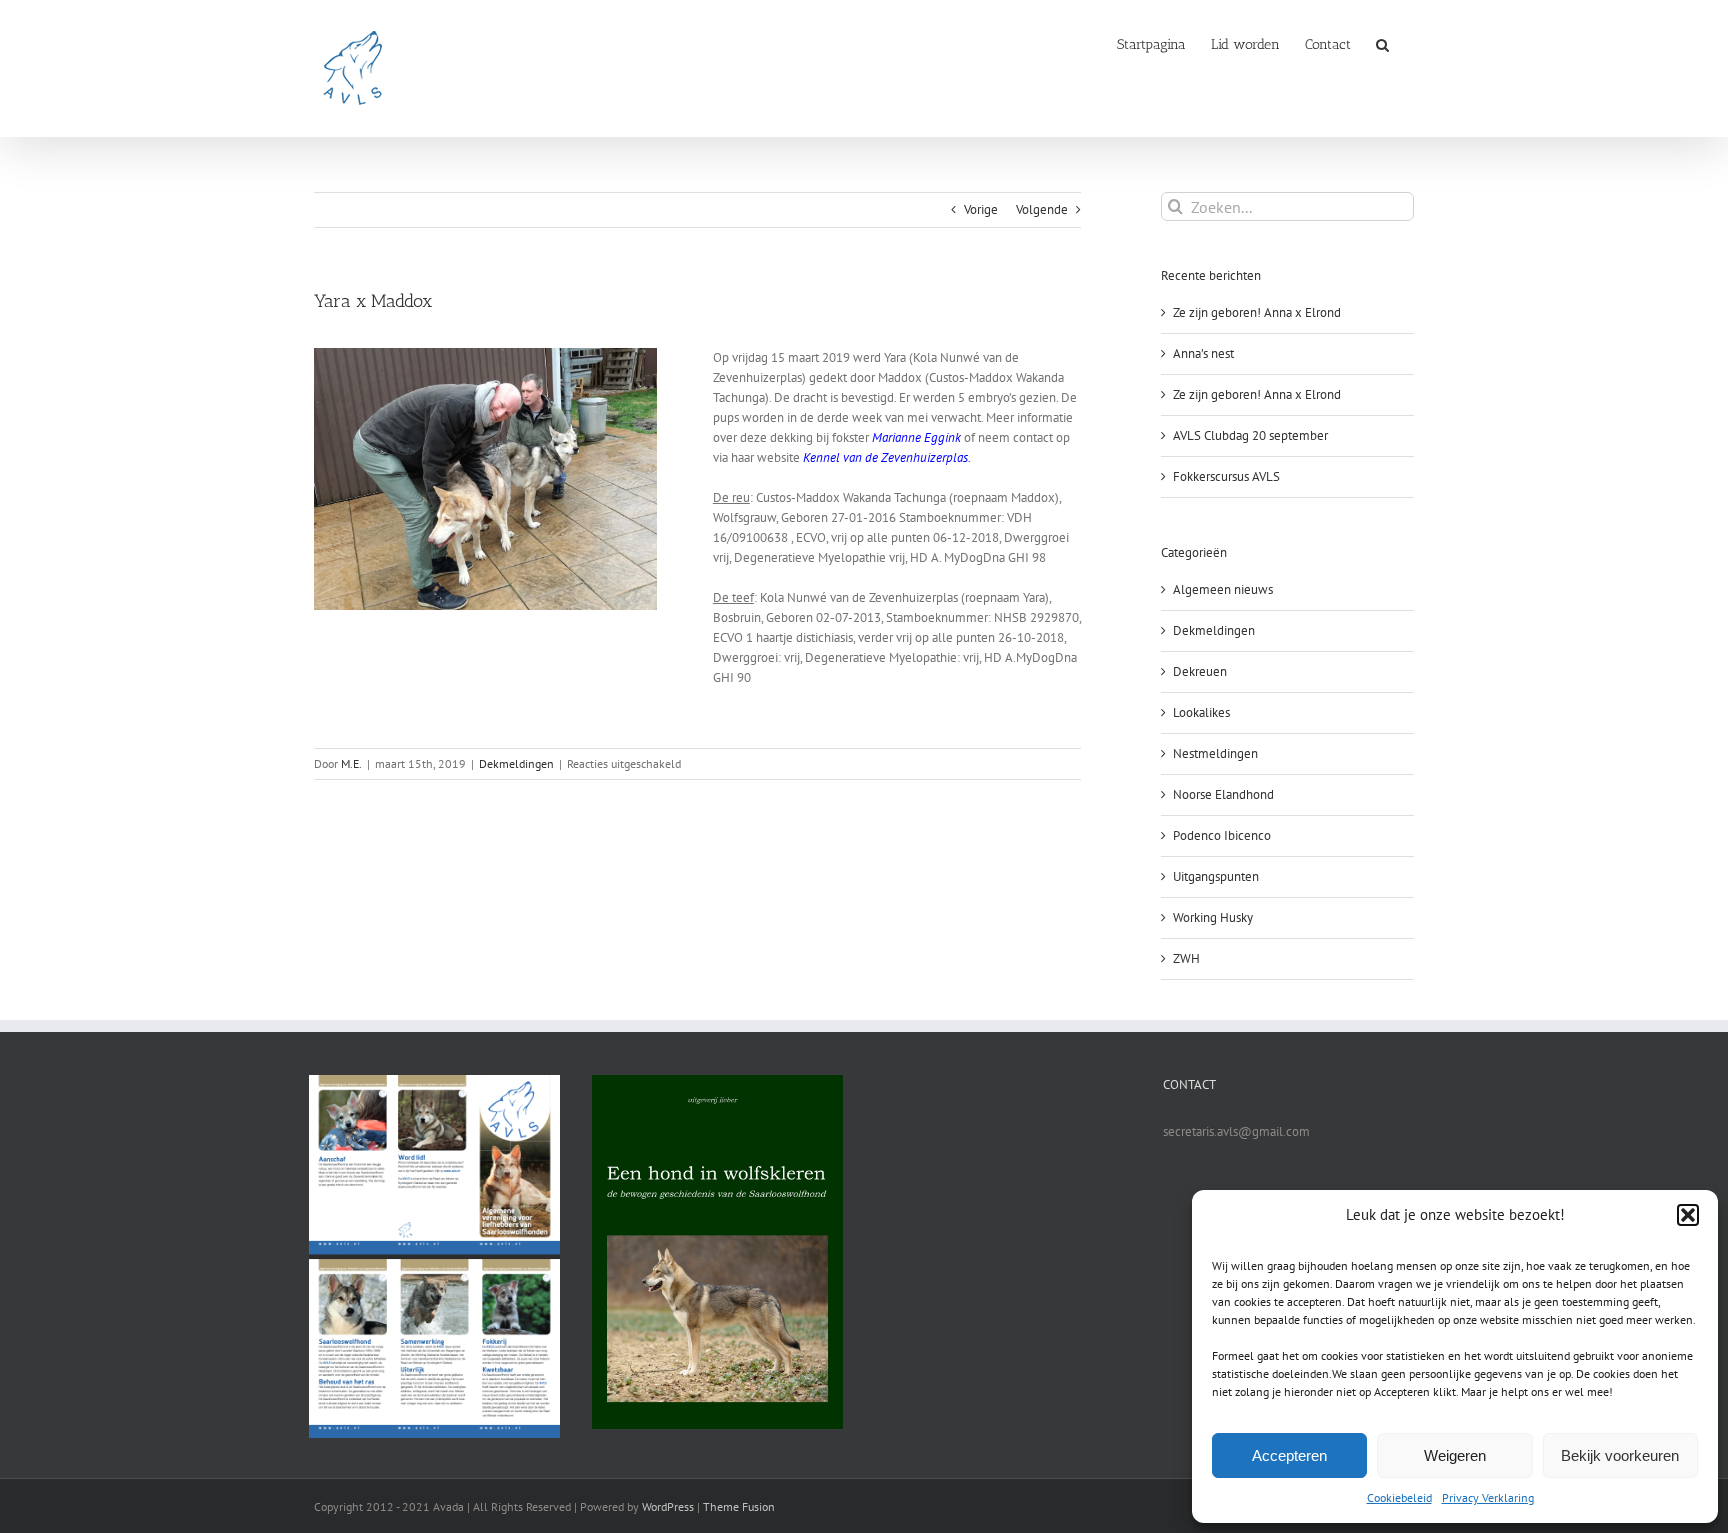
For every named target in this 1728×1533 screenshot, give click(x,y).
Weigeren (1455, 1455)
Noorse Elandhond (1223, 794)
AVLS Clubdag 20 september (1250, 435)
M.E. (351, 763)
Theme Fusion (739, 1506)
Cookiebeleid (1399, 1497)
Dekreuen (1200, 671)
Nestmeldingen (1215, 753)
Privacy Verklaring (1488, 1497)
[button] (1688, 1215)
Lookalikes (1201, 712)
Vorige (981, 209)
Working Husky (1213, 917)
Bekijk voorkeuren (1620, 1455)
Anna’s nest (1203, 353)
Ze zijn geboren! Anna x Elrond (1257, 312)
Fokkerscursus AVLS (1226, 476)
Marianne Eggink (916, 437)
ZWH (1186, 958)
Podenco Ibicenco (1222, 835)
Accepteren (1289, 1455)
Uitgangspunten (1216, 876)
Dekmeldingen (516, 763)
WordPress (668, 1506)
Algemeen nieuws (1223, 589)
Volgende (1042, 209)
